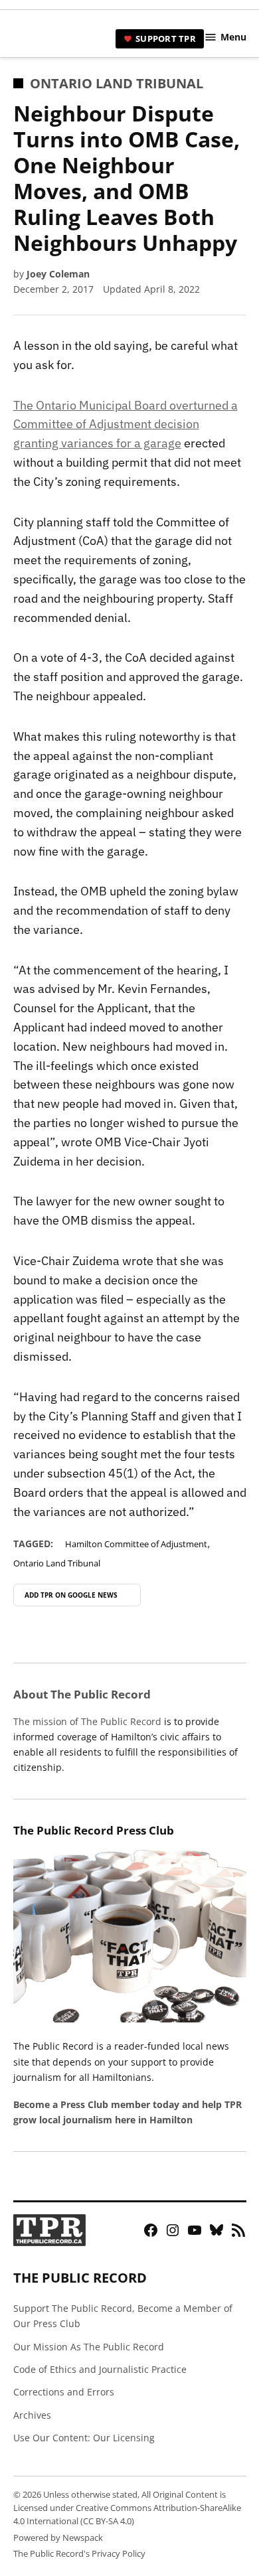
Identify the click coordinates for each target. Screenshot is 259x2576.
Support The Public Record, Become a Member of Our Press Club (123, 2316)
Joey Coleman (58, 274)
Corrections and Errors (64, 2392)
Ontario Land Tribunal (117, 83)
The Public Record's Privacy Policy (79, 2554)
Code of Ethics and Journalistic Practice (100, 2369)
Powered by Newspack (58, 2538)
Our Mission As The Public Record (89, 2347)
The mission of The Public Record (87, 1721)
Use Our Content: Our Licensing (84, 2438)
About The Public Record (82, 1694)
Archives (32, 2415)
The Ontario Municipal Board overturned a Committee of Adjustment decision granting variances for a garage (126, 424)
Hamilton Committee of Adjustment (136, 1544)
